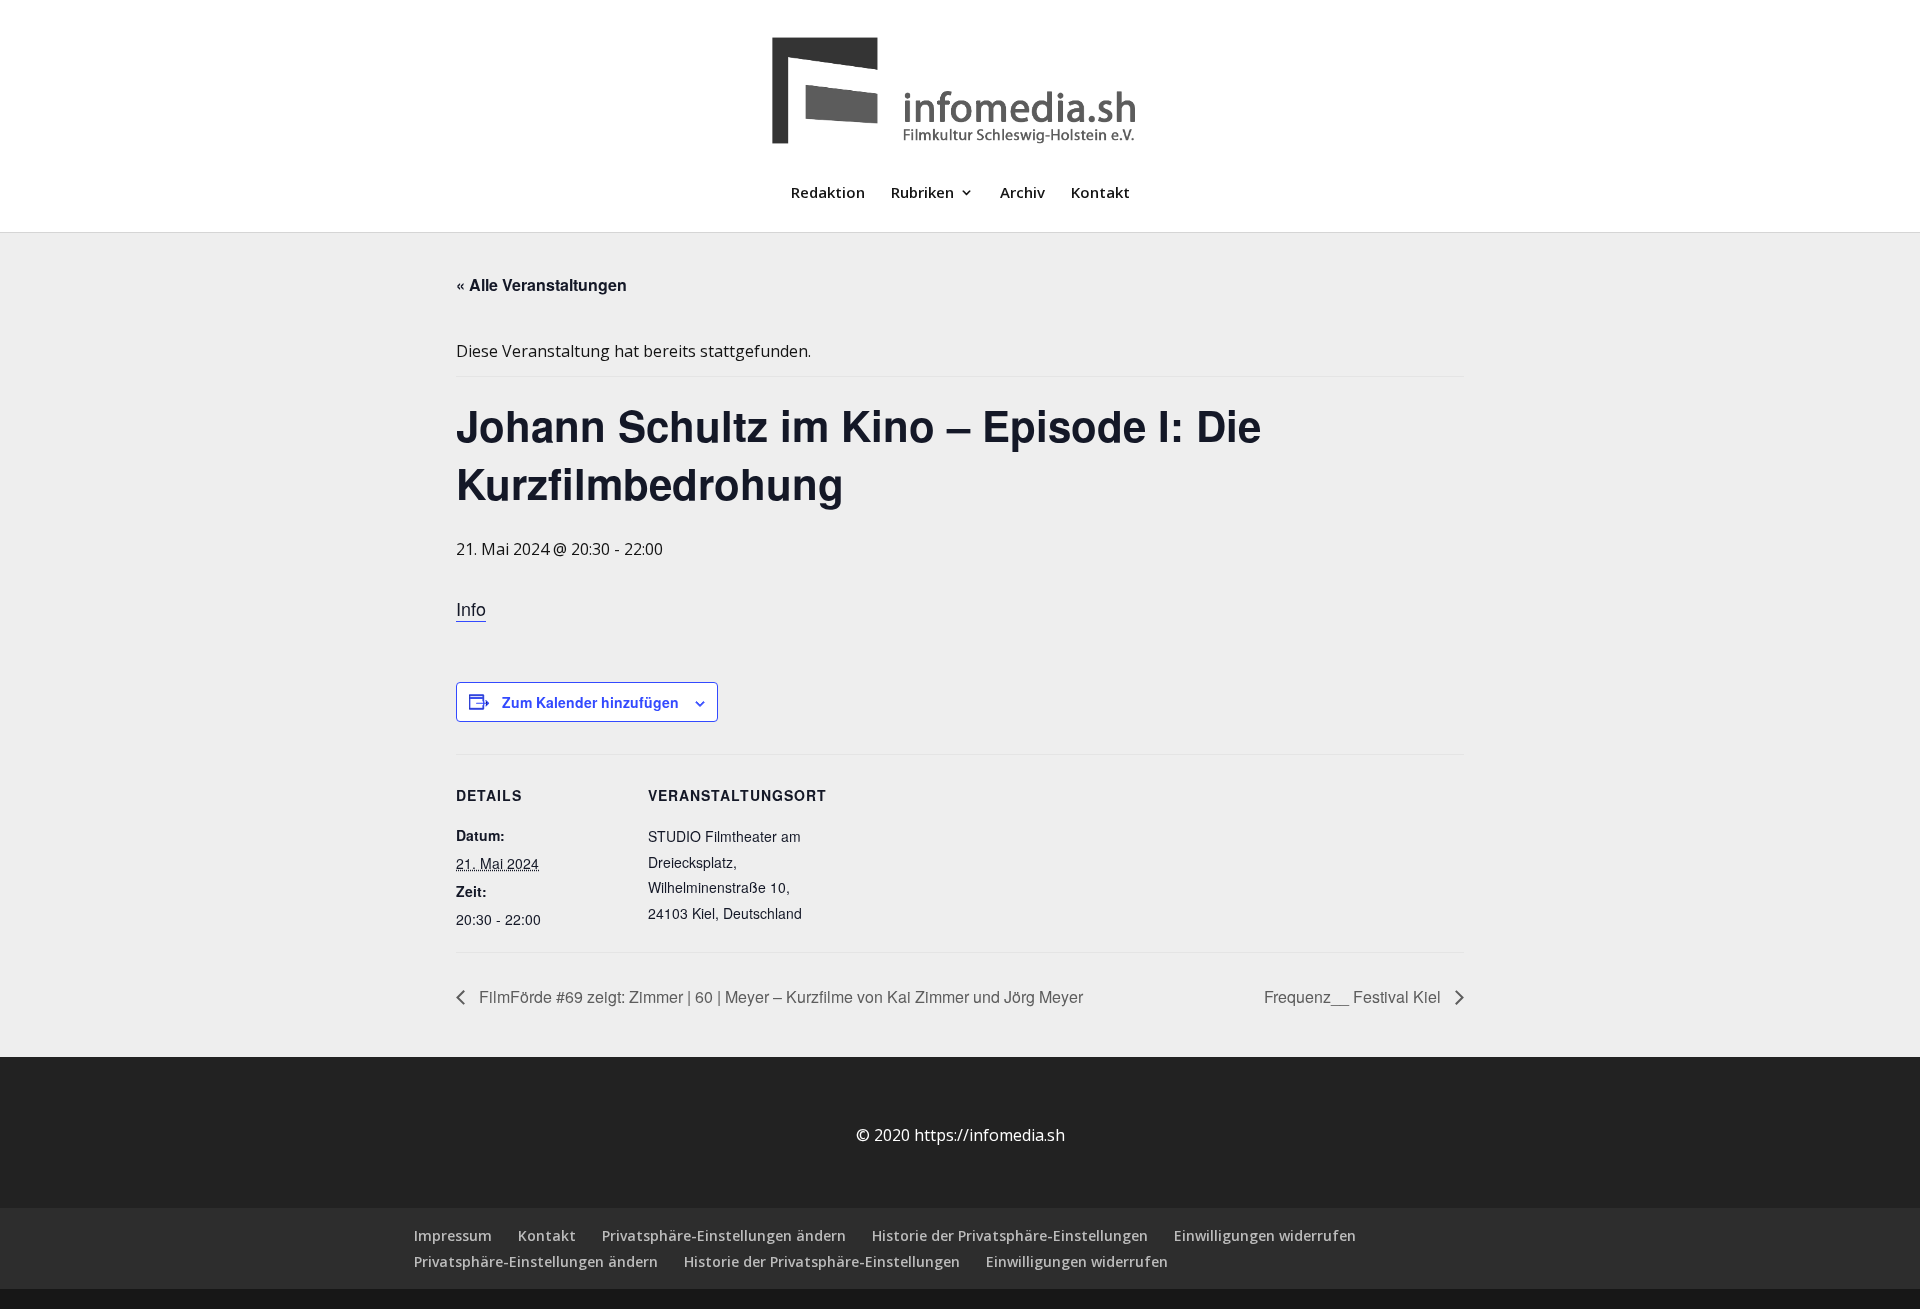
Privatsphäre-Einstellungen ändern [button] (724, 1235)
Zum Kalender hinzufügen (590, 702)
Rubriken (922, 193)
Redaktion (828, 193)
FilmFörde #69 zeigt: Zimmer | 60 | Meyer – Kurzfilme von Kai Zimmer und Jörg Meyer (779, 996)
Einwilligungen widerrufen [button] (1265, 1235)
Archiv (1022, 193)
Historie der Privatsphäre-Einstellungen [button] (1010, 1235)
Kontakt (1100, 193)
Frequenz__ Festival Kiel (1354, 996)
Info (471, 608)
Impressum (453, 1235)
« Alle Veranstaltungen (541, 284)
